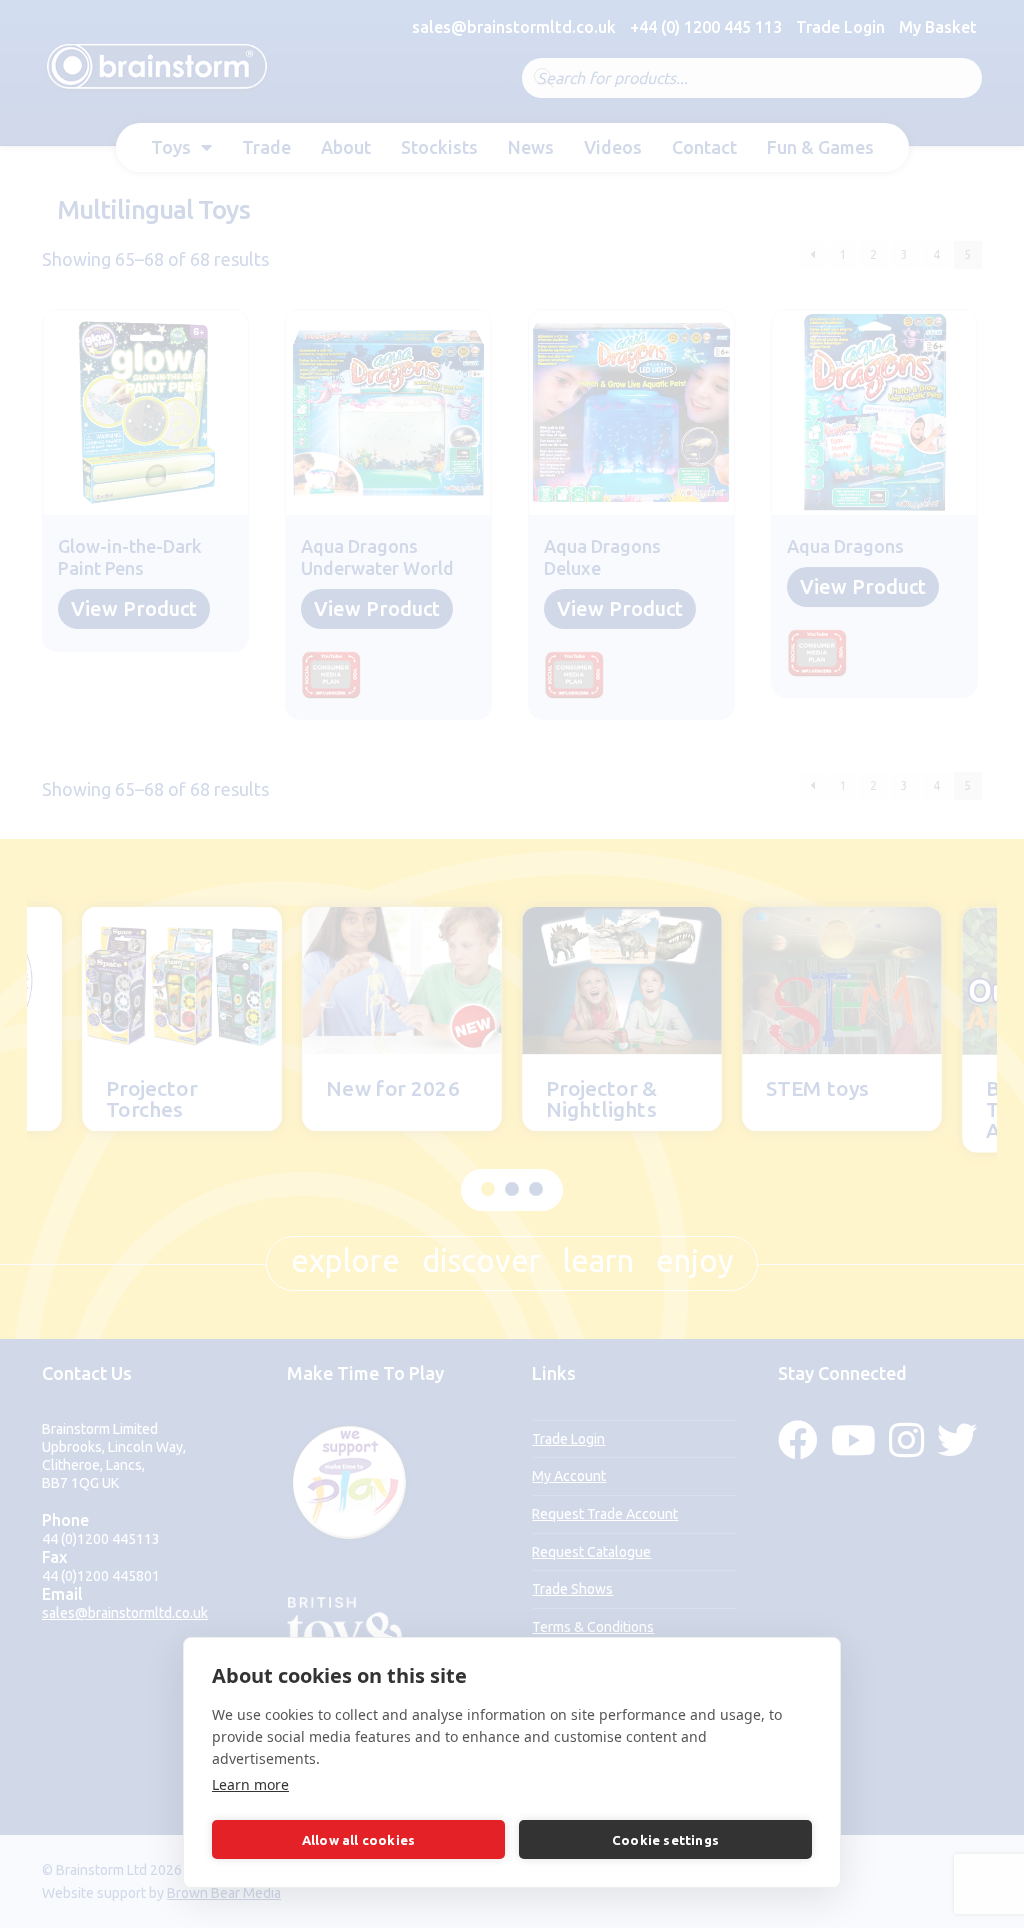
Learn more (250, 1784)
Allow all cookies (358, 1840)
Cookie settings (665, 1840)
